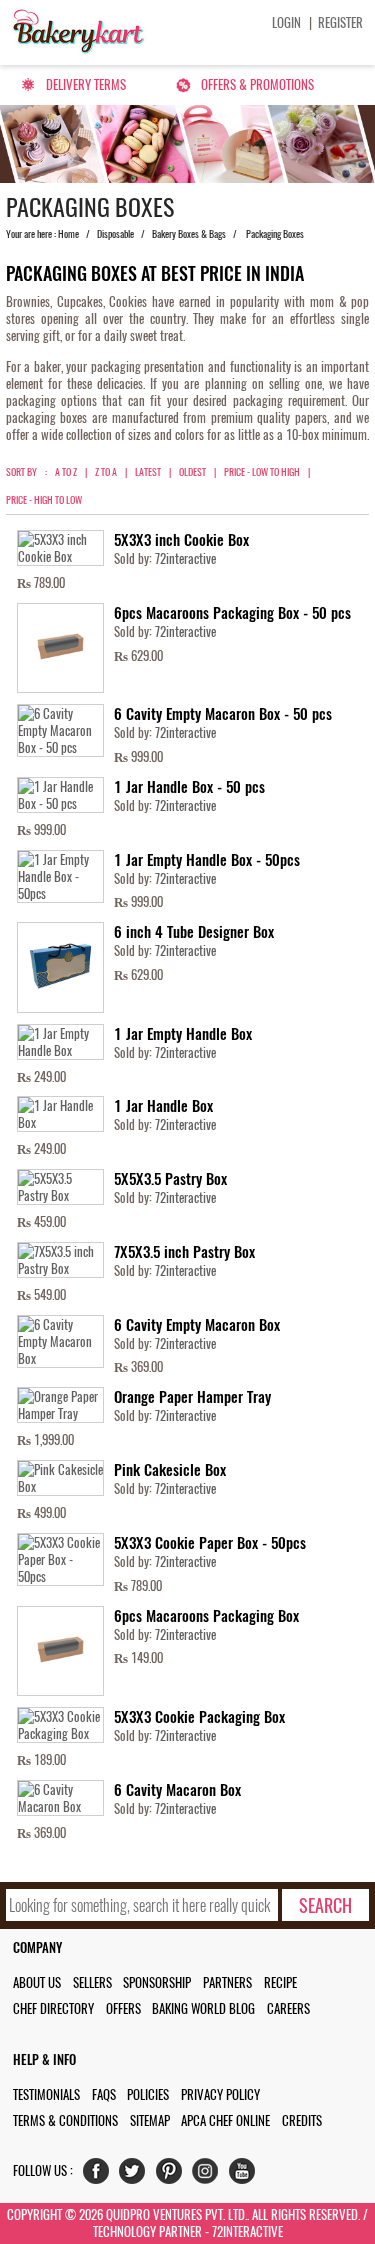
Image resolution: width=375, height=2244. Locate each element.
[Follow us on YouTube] (246, 2175)
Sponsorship (157, 1982)
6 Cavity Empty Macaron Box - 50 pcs (223, 714)
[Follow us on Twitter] (136, 2175)
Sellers (92, 1982)
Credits (302, 2120)
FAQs (104, 2094)
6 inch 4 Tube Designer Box (194, 932)
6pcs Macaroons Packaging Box (206, 1616)
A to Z (66, 472)
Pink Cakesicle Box (170, 1470)
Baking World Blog (203, 2008)
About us (37, 1982)
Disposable (115, 234)
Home (68, 234)
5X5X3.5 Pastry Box (170, 1179)
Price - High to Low (44, 500)
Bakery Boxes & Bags (189, 234)
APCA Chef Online (225, 2120)
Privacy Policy (220, 2094)
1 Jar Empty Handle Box (183, 1034)
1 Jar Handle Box (163, 1106)
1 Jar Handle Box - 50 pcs (189, 787)
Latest (148, 472)
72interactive (185, 558)
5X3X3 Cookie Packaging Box (199, 1717)
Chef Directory (53, 2008)
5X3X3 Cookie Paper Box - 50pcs (210, 1543)
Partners (227, 1982)
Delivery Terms (86, 84)
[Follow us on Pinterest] (173, 2175)
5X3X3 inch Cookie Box (181, 540)
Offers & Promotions (257, 84)
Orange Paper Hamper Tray (192, 1397)
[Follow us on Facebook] (100, 2175)
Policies (148, 2094)
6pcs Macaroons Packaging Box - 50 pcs (232, 613)
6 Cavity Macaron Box (177, 1790)
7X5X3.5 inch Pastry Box (184, 1252)
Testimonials (46, 2094)
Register (340, 22)
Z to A (106, 472)
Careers (288, 2008)
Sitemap (150, 2120)
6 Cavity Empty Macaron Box (197, 1325)
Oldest (192, 472)
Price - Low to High (262, 472)
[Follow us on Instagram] (209, 2175)
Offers (123, 2008)
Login (286, 22)
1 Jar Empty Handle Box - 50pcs (207, 860)
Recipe (280, 1982)
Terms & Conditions (65, 2120)
